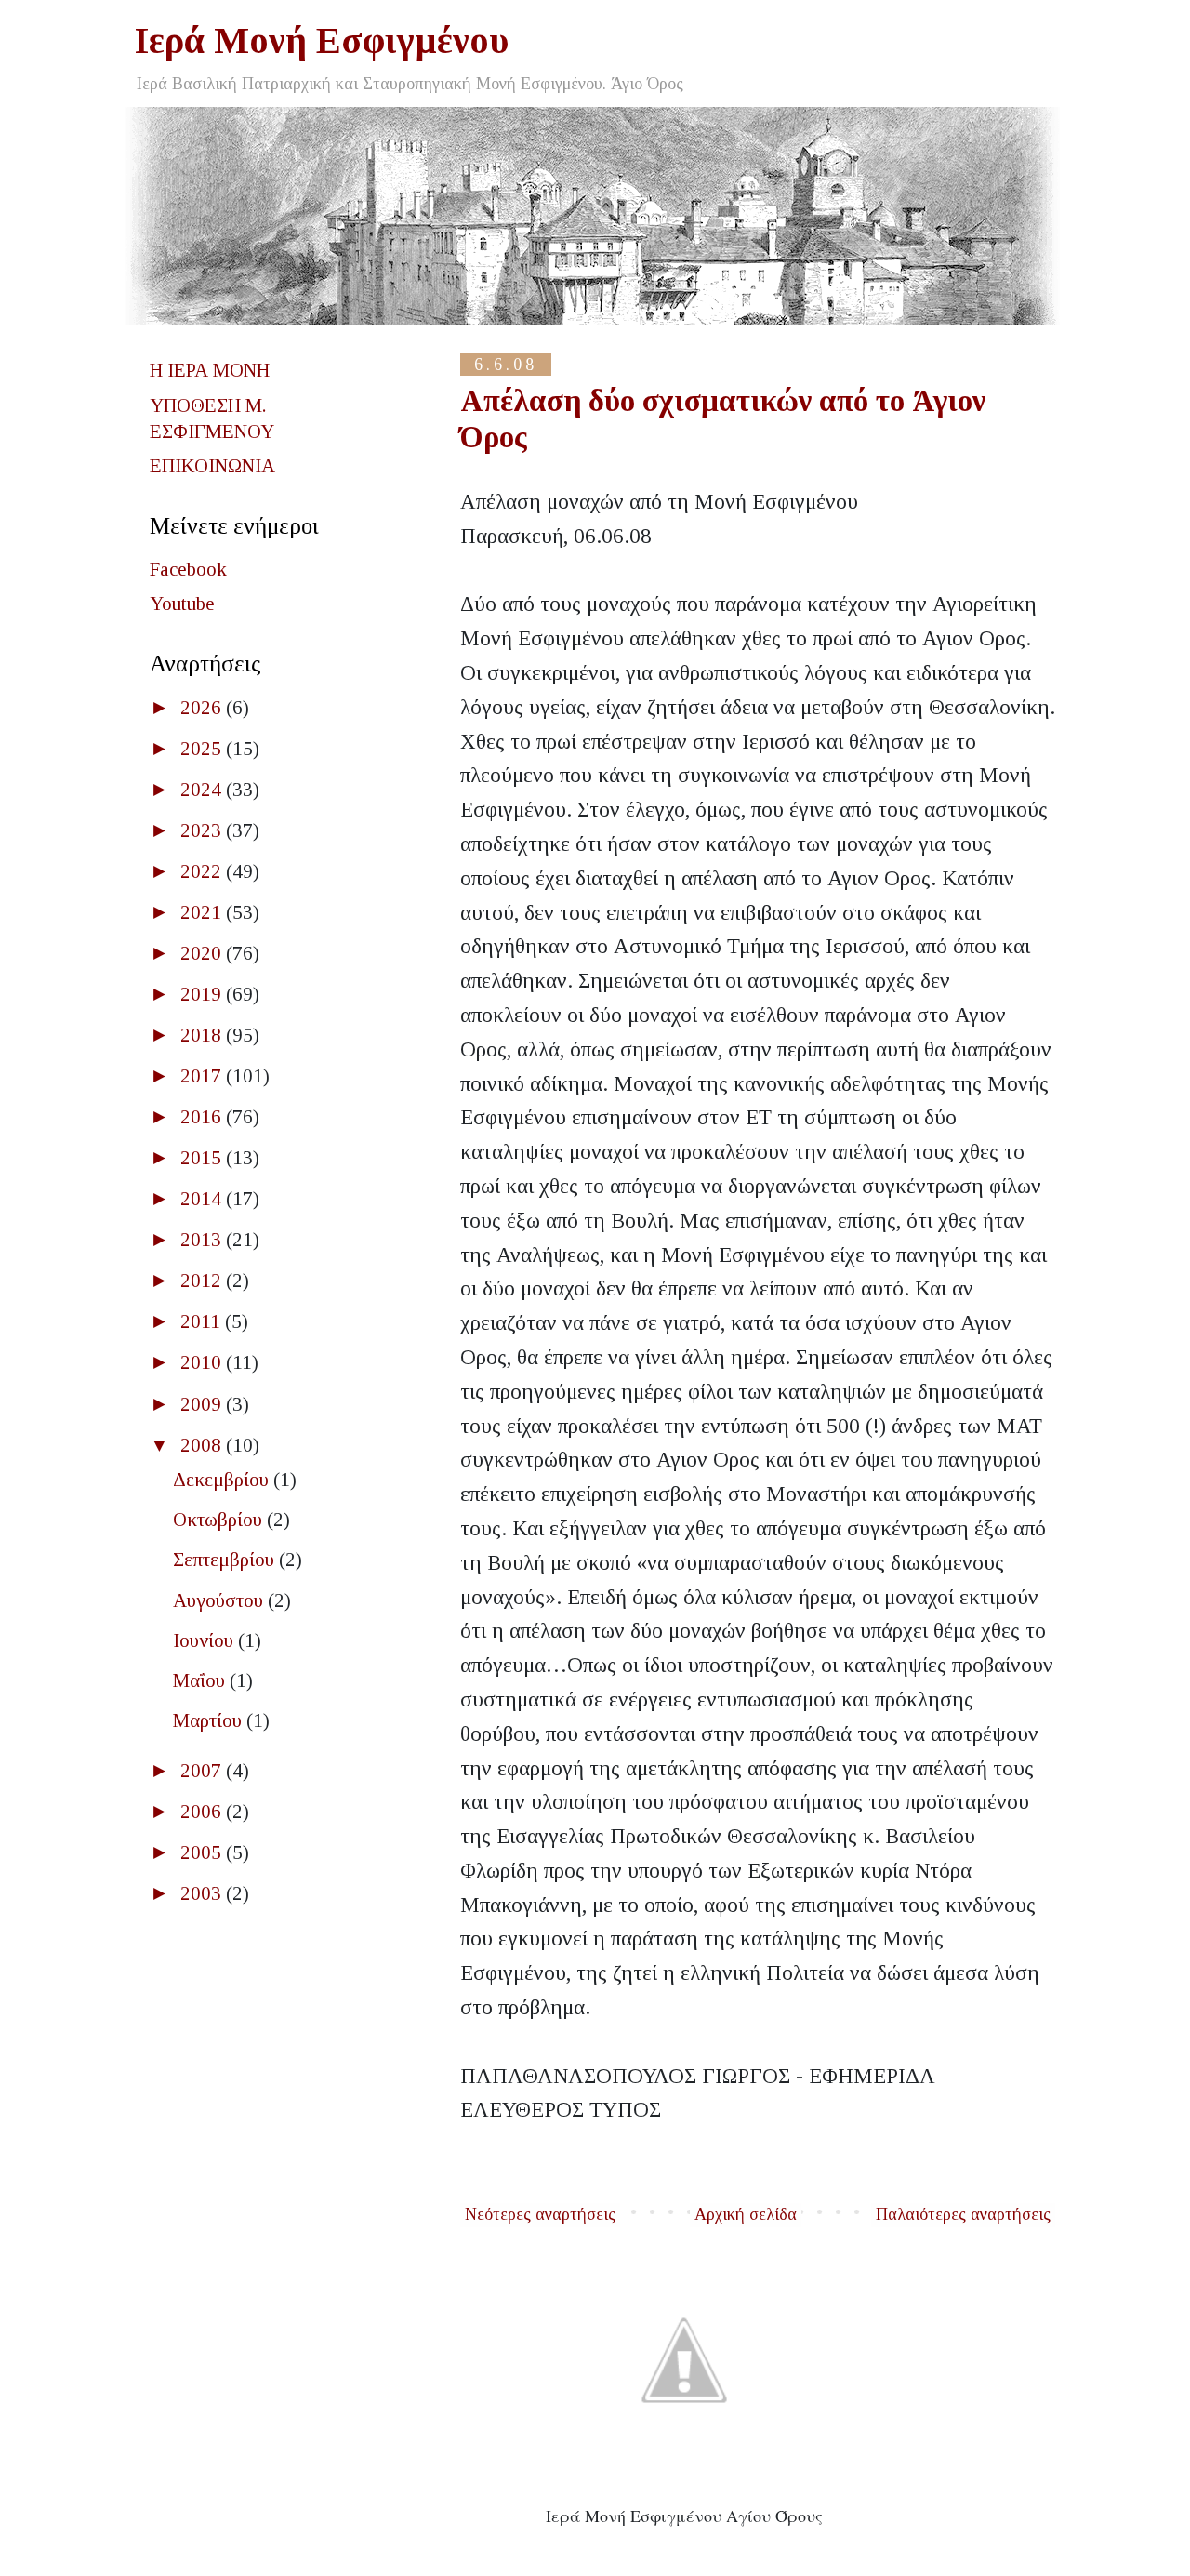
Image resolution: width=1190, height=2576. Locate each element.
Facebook (188, 569)
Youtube (182, 604)
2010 (203, 1362)
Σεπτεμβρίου (226, 1560)
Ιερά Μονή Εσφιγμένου (322, 40)
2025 (203, 749)
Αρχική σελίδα (746, 2214)
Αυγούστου (220, 1600)
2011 (203, 1321)
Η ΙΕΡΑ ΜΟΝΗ (210, 370)
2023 (203, 830)
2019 (203, 994)
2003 (203, 1893)
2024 (203, 790)
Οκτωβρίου (220, 1520)
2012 (203, 1281)
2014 (203, 1199)
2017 (203, 1076)
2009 (203, 1404)
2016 (203, 1117)
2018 (203, 1035)
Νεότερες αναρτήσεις (540, 2214)
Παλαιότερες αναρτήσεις (963, 2214)
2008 (203, 1445)
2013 (203, 1240)
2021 (203, 912)
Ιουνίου (205, 1640)
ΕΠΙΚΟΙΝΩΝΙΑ (212, 466)
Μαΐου (201, 1680)
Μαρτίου (210, 1720)
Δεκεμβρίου (223, 1480)
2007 (203, 1771)
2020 (203, 953)
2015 (203, 1158)
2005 (203, 1852)
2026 (203, 708)
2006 (203, 1812)
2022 (203, 871)
